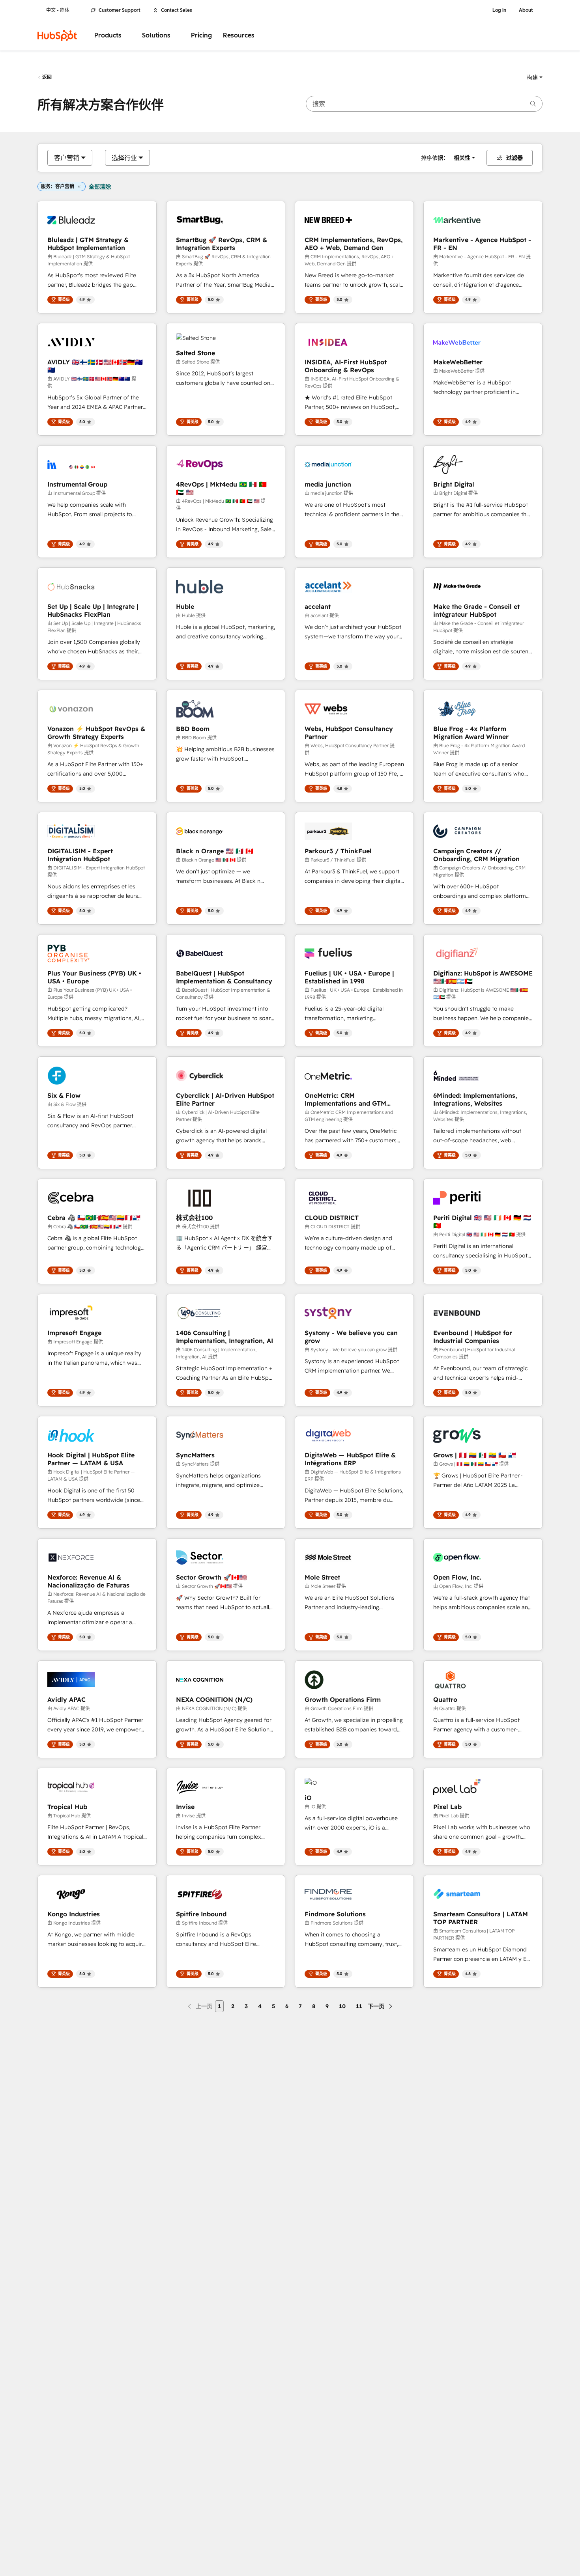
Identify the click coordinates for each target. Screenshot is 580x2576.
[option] (67, 158)
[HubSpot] (57, 35)
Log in (499, 10)
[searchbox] (424, 104)
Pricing (201, 35)
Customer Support (120, 10)
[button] (535, 77)
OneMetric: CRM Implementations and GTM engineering (345, 1099)
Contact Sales (177, 10)
